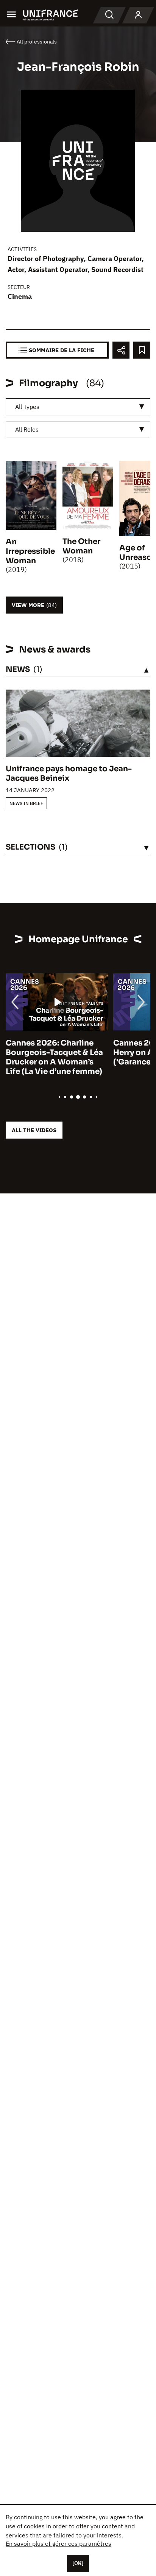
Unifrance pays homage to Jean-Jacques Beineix (69, 774)
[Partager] (121, 350)
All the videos (34, 1130)
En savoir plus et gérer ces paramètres (58, 2543)
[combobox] (78, 407)
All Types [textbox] (27, 407)
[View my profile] (138, 15)
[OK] (78, 2563)
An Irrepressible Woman (30, 551)
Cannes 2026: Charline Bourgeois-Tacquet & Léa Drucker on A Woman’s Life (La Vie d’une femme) (54, 1057)
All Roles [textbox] (27, 429)
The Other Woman (81, 546)
